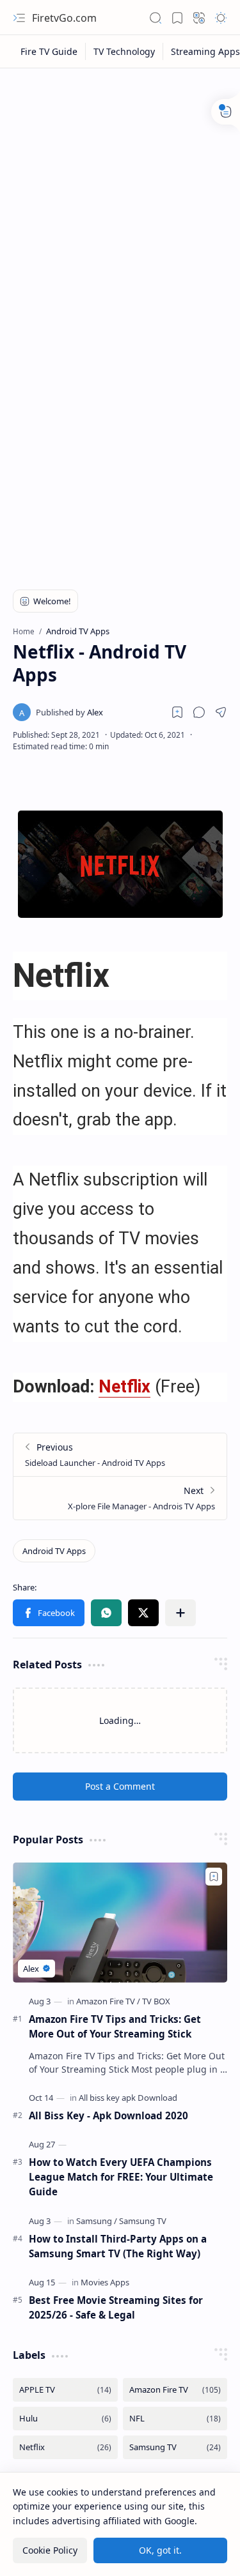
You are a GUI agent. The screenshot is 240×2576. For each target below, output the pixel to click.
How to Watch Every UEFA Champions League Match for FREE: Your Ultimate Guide (121, 2177)
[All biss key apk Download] (128, 2098)
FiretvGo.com (64, 18)
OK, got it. (160, 2550)
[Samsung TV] (143, 2221)
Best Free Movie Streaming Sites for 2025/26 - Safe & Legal (116, 2307)
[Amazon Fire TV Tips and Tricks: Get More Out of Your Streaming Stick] (120, 1923)
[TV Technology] (124, 51)
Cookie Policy (50, 2550)
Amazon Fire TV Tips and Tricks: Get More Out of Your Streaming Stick (115, 2026)
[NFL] (175, 2419)
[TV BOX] (156, 2001)
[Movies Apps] (105, 2282)
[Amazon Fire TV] (108, 2001)
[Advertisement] (120, 201)
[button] (19, 18)
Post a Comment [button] (120, 1786)
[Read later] (177, 712)
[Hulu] (65, 2419)
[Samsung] (97, 2221)
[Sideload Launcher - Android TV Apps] (120, 1455)
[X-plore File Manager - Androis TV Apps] (120, 1498)
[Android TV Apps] (54, 1551)
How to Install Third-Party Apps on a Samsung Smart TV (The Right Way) (118, 2246)
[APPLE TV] (65, 2390)
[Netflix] (65, 2447)
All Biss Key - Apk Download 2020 (108, 2115)
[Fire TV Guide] (49, 51)
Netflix (124, 1387)
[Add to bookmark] (214, 1877)
